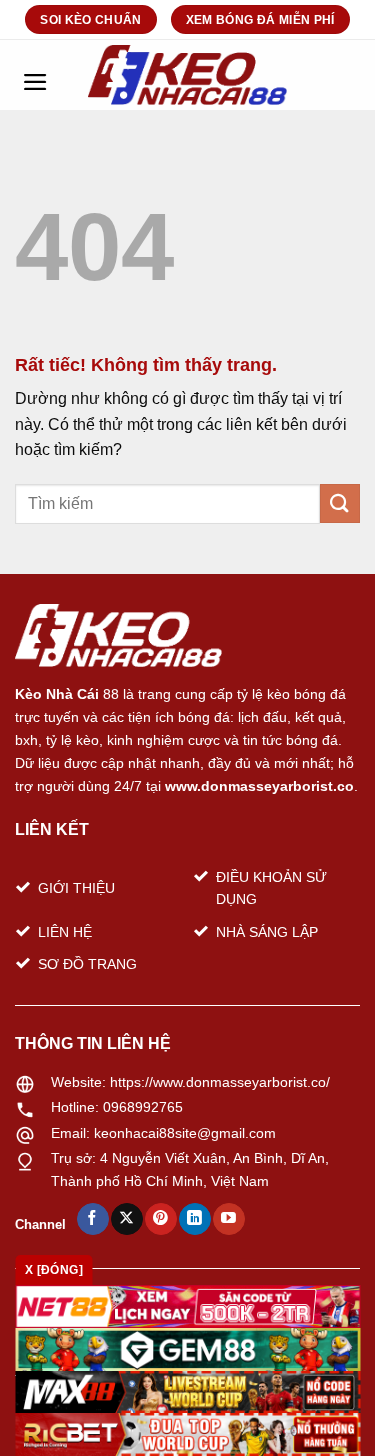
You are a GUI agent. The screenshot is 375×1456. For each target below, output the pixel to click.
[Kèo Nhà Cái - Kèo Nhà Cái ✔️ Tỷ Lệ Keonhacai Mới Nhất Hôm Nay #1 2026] (188, 75)
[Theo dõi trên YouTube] (228, 1219)
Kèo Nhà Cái (57, 694)
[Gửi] (340, 503)
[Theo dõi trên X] (126, 1219)
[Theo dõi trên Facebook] (92, 1219)
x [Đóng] (54, 1270)
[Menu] (35, 75)
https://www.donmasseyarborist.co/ (220, 1082)
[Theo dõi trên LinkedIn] (194, 1219)
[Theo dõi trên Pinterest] (160, 1219)
